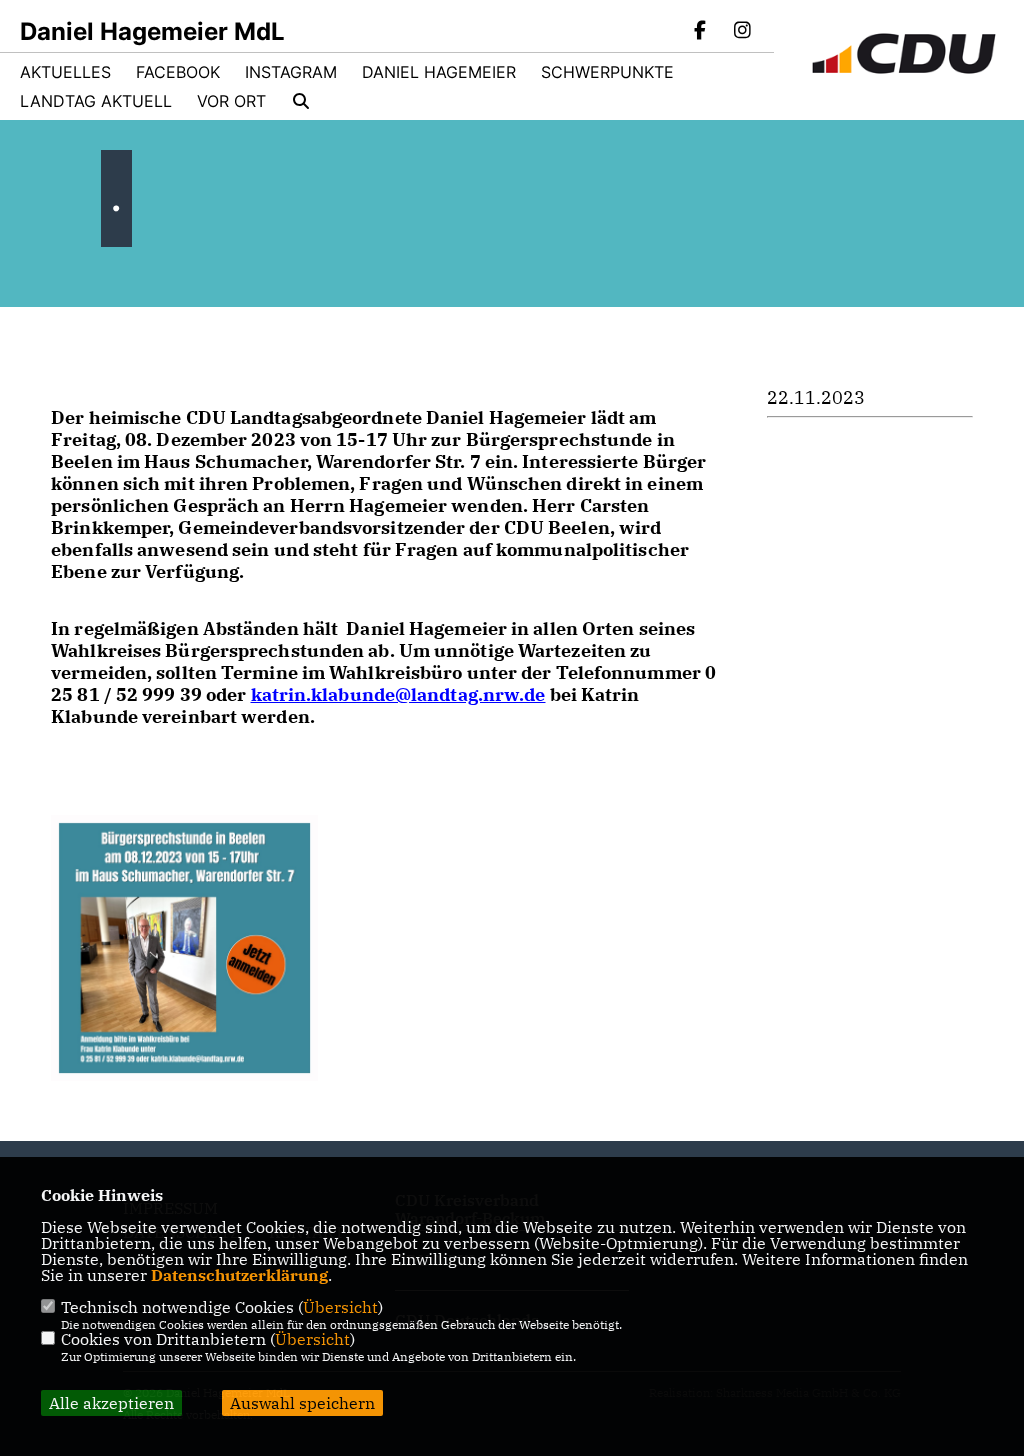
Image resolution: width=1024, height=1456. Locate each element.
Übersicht (340, 1307)
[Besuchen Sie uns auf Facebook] (701, 32)
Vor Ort (231, 101)
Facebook (178, 72)
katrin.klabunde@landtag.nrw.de (398, 694)
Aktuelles (65, 72)
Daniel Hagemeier (439, 72)
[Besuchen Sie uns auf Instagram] (742, 32)
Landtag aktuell (96, 101)
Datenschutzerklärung (239, 1275)
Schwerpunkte (607, 72)
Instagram (291, 72)
